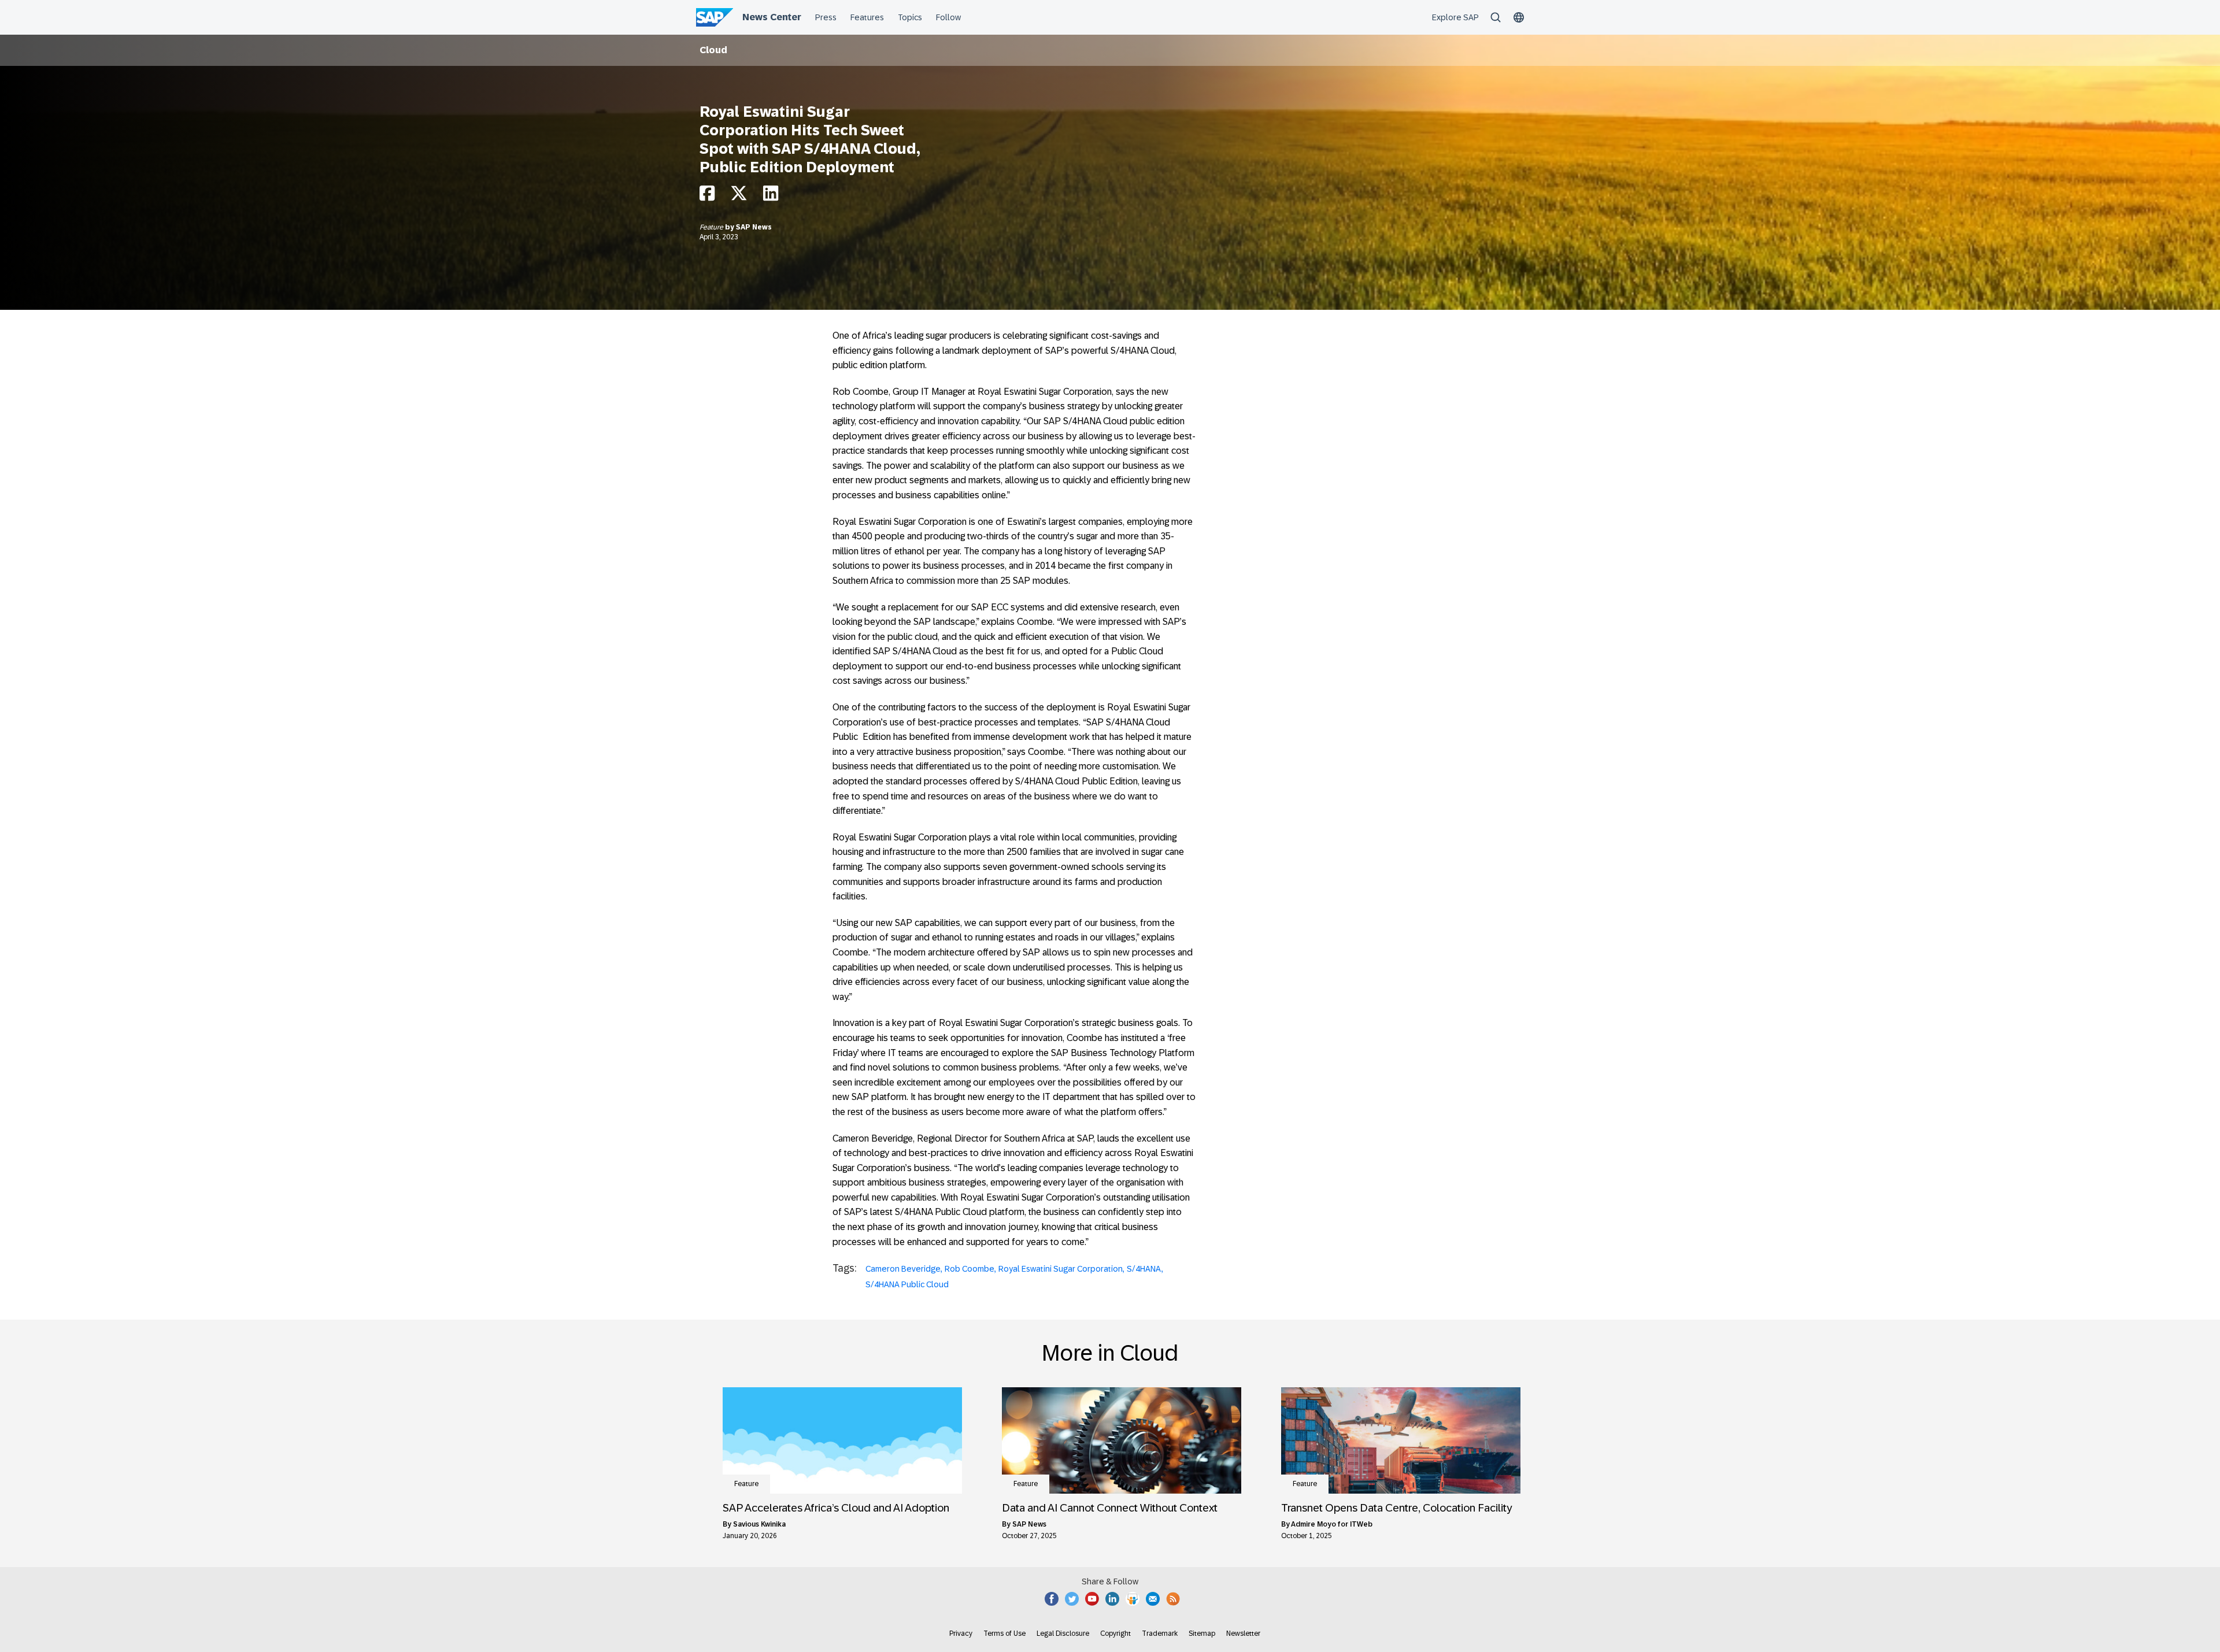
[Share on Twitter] (739, 196)
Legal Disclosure (1063, 1634)
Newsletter (1243, 1634)
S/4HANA (1144, 1269)
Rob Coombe (970, 1269)
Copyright (1115, 1634)
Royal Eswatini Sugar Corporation (1061, 1269)
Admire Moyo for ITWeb (1332, 1524)
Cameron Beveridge (903, 1269)
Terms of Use (1004, 1634)
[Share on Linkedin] (771, 196)
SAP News (754, 227)
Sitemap (1202, 1634)
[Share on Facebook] (707, 196)
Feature (712, 227)
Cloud (713, 50)
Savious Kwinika (759, 1524)
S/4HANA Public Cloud (907, 1284)
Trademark (1160, 1634)
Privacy (961, 1634)
